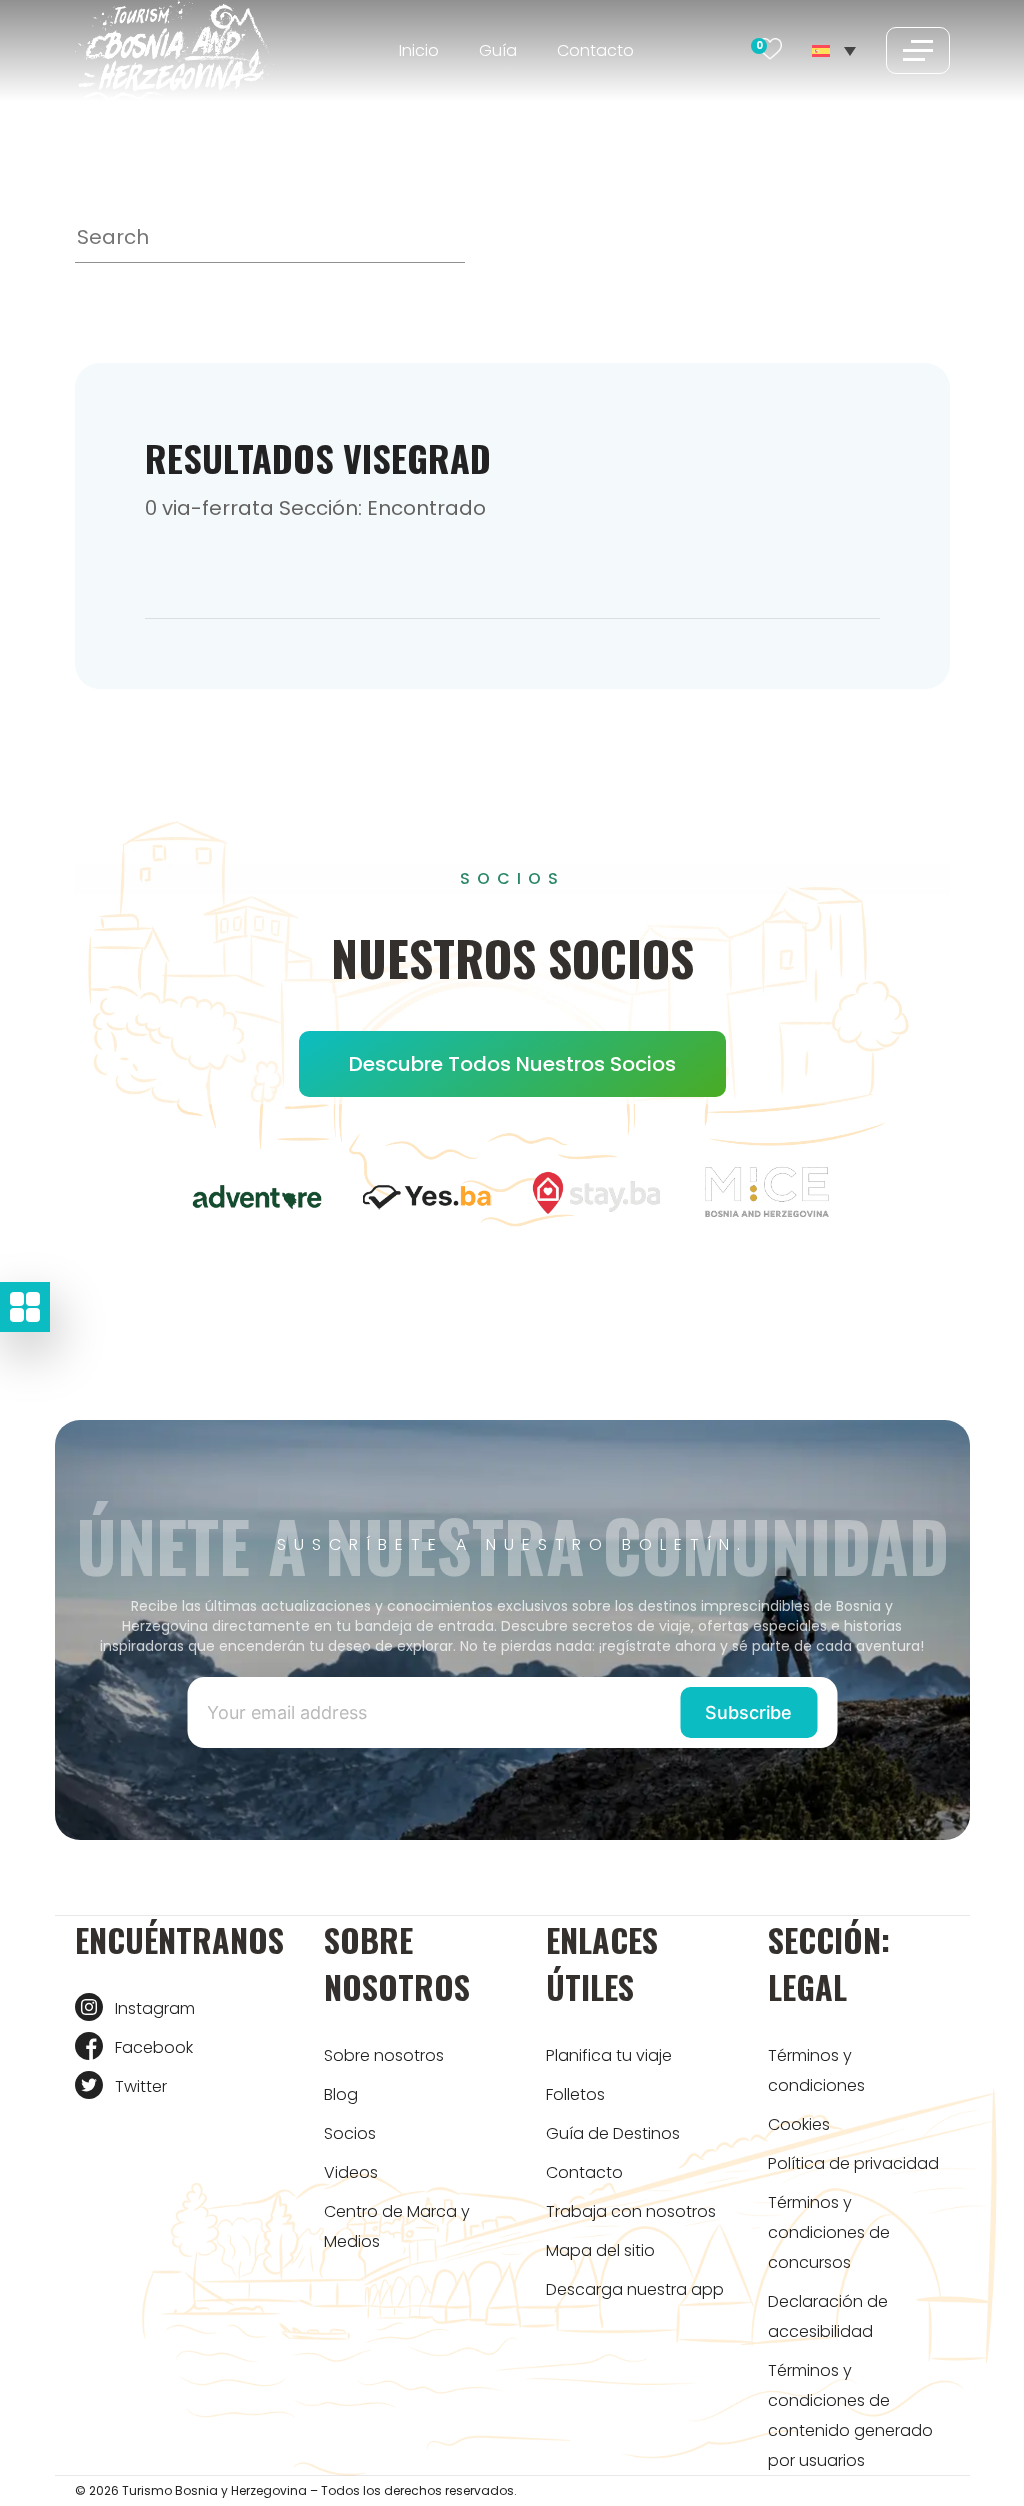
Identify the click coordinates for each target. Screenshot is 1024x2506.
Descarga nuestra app (635, 2289)
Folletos (575, 2094)
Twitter (141, 2086)
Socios (350, 2133)
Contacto (595, 50)
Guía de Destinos (613, 2133)
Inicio (419, 50)
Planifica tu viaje (609, 2055)
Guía (498, 50)
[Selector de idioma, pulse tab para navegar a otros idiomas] (833, 50)
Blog (341, 2094)
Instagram (155, 2008)
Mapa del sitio (600, 2250)
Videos (351, 2172)
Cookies (799, 2124)
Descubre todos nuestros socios (512, 1064)
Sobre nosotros (384, 2055)
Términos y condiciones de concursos (829, 2232)
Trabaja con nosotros (631, 2211)
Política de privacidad (853, 2163)
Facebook (154, 2047)
